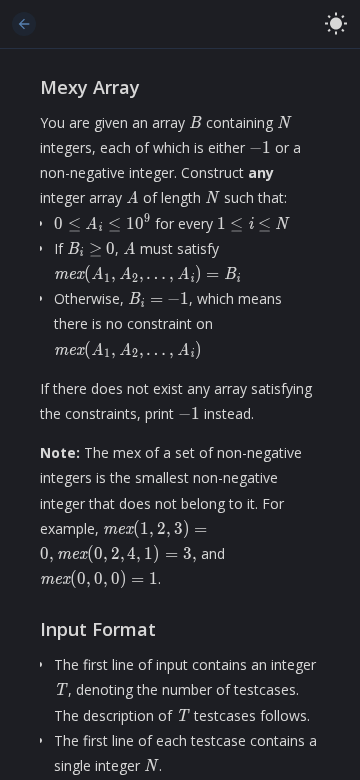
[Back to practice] (24, 24)
